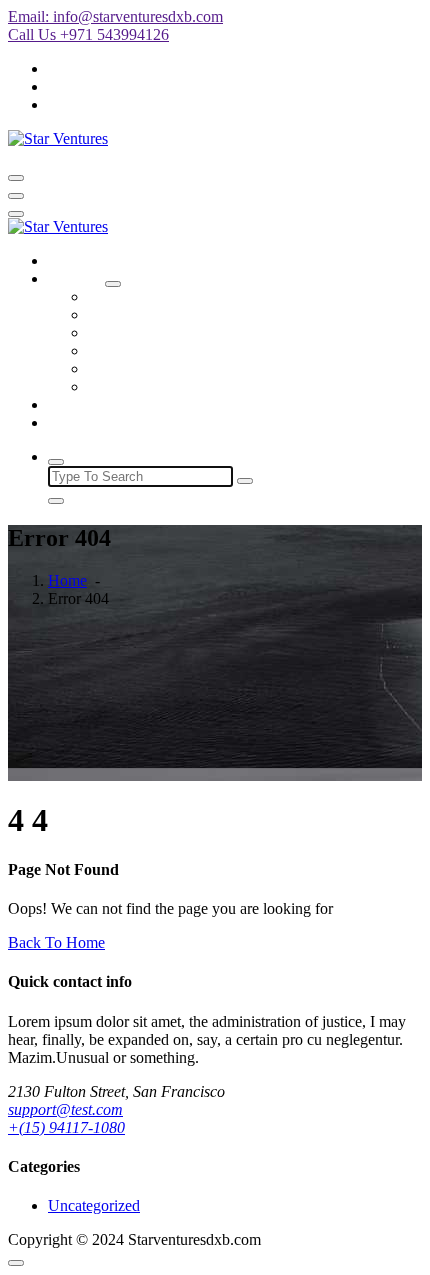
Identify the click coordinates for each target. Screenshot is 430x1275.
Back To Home (56, 942)
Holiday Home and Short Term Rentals (211, 314)
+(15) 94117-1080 (66, 1127)
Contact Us (83, 422)
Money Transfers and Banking (184, 332)
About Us (79, 404)
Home (67, 260)
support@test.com (65, 1109)
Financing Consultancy (161, 350)
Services (74, 278)
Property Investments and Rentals (193, 386)
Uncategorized (94, 1205)
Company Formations (156, 296)
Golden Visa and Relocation (177, 368)
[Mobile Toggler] (113, 284)
